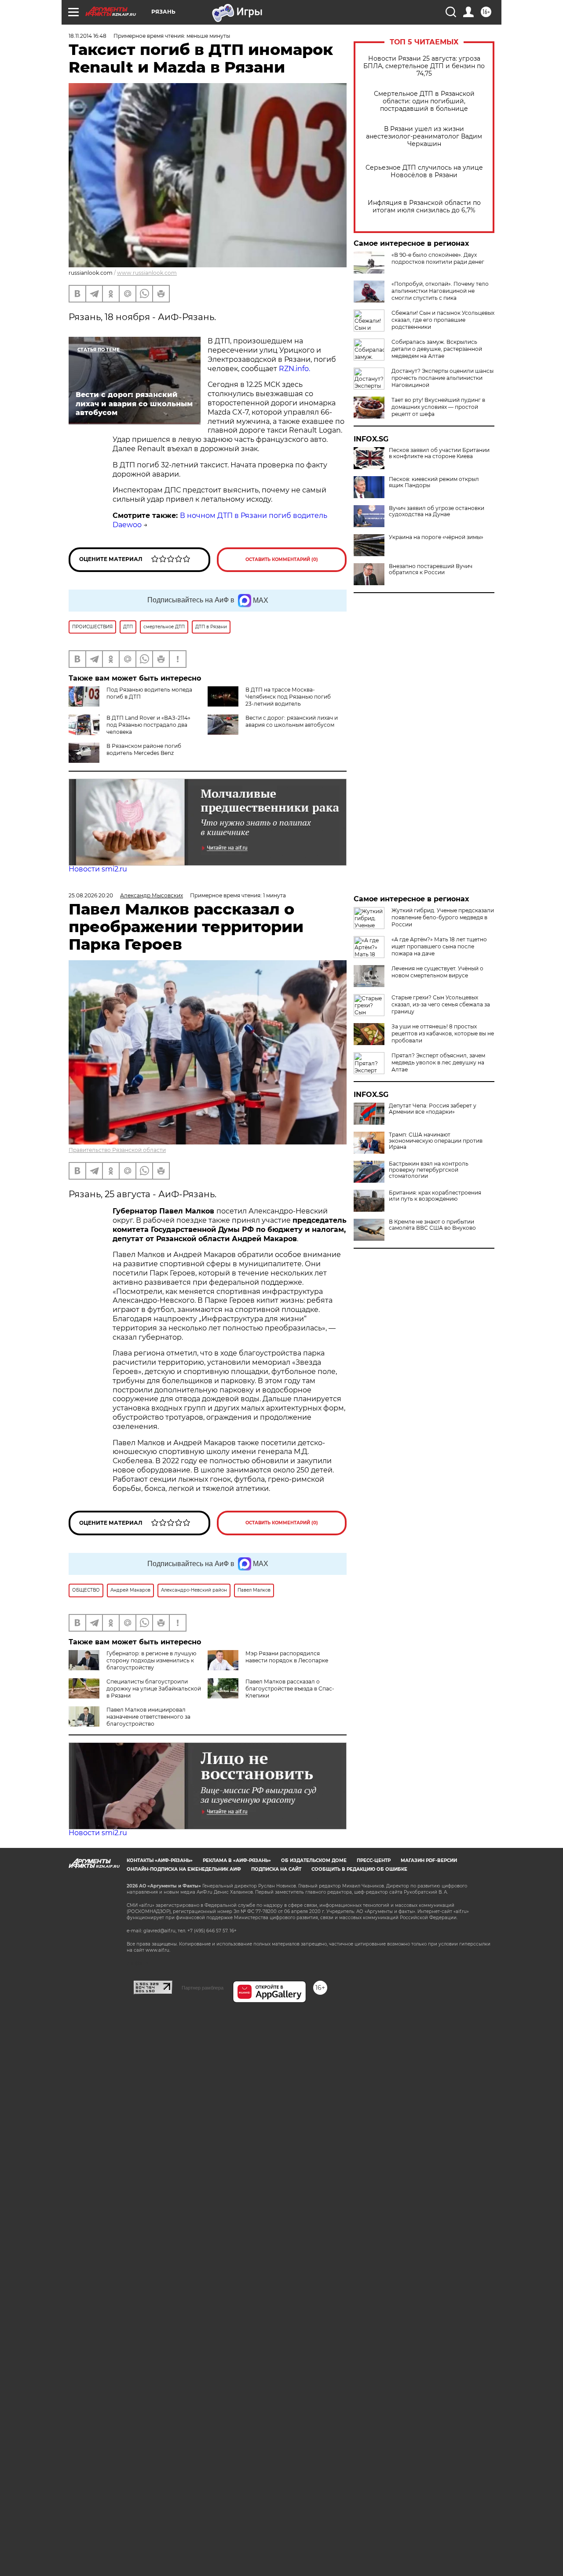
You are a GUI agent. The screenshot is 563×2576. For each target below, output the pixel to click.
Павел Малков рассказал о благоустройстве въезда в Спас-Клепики (290, 1689)
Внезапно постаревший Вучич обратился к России (431, 569)
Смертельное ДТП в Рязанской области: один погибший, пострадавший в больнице (424, 101)
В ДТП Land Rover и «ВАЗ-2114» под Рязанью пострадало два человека (148, 725)
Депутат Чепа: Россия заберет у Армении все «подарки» (433, 1109)
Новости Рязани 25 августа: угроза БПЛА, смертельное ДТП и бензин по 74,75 (424, 66)
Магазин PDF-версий (429, 1860)
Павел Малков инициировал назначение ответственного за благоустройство (148, 1717)
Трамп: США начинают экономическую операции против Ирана (436, 1141)
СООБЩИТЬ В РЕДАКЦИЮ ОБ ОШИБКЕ (359, 1869)
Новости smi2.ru (98, 869)
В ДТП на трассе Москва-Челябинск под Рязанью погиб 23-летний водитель (288, 697)
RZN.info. (294, 369)
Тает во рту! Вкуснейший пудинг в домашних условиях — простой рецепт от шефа (438, 407)
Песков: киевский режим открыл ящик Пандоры (434, 482)
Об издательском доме (314, 1860)
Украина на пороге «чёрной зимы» (436, 537)
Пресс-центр (374, 1860)
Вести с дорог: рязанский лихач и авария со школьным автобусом (292, 721)
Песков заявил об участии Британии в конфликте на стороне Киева (439, 453)
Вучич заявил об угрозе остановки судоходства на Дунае (437, 511)
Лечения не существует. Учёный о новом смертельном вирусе (437, 972)
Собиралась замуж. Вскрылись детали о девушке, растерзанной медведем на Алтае (437, 349)
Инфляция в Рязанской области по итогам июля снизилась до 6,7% (424, 207)
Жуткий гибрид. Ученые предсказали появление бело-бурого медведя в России (443, 917)
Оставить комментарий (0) (282, 559)
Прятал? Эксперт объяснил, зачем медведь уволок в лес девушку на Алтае (438, 1062)
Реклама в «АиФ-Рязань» (237, 1860)
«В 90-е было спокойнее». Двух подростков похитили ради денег (438, 258)
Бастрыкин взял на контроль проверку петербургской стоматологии (429, 1170)
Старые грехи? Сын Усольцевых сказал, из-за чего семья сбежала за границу (441, 1004)
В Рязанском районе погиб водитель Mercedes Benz (144, 749)
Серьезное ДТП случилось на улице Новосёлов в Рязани (424, 171)
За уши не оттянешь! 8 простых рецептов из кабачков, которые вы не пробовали (443, 1033)
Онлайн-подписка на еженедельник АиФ (184, 1869)
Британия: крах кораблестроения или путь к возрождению (435, 1196)
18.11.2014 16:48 (88, 36)
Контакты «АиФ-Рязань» (160, 1860)
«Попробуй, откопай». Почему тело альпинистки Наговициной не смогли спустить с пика (440, 291)
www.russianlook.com (147, 273)
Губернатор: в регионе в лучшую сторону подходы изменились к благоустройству (151, 1660)
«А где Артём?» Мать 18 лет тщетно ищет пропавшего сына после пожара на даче (439, 946)
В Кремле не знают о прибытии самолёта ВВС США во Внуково (432, 1225)
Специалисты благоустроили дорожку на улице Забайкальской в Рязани (154, 1689)
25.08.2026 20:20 (91, 895)
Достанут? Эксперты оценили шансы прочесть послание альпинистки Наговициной (442, 378)
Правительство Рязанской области (117, 1150)
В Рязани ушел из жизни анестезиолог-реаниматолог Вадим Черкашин (424, 137)
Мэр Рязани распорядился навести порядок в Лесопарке (287, 1657)
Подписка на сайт (276, 1869)
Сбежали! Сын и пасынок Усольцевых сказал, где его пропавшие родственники (443, 320)
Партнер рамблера (203, 1988)
